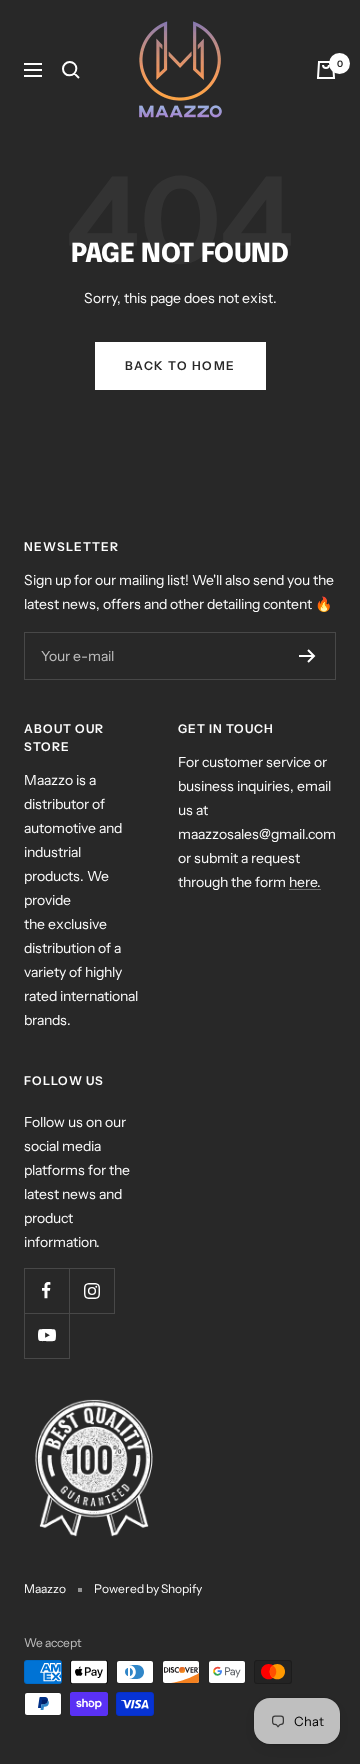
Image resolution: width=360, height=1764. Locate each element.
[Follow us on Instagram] (91, 1290)
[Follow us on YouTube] (46, 1335)
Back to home (180, 365)
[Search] (71, 70)
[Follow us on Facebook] (46, 1290)
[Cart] (326, 70)
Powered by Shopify (148, 1588)
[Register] (307, 656)
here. (305, 882)
